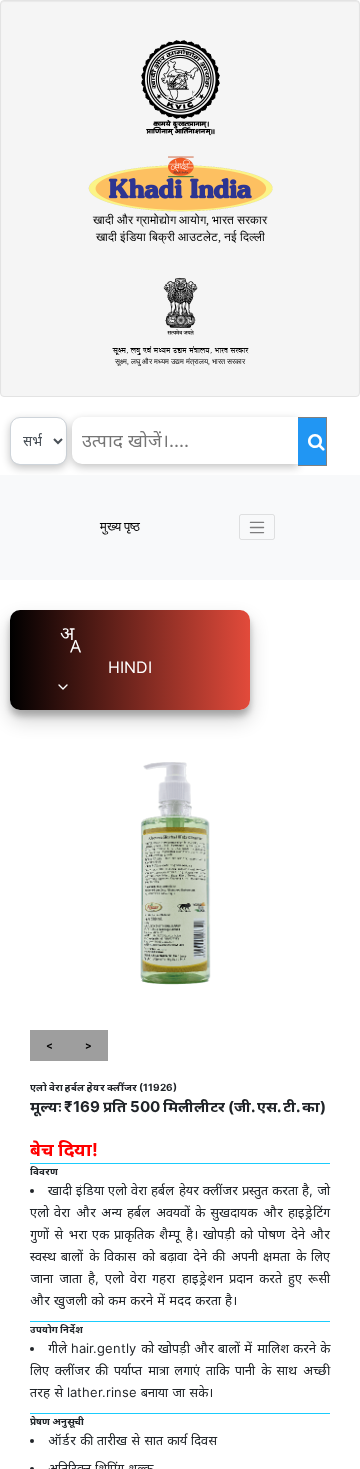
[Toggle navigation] (257, 527)
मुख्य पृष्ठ (120, 526)
